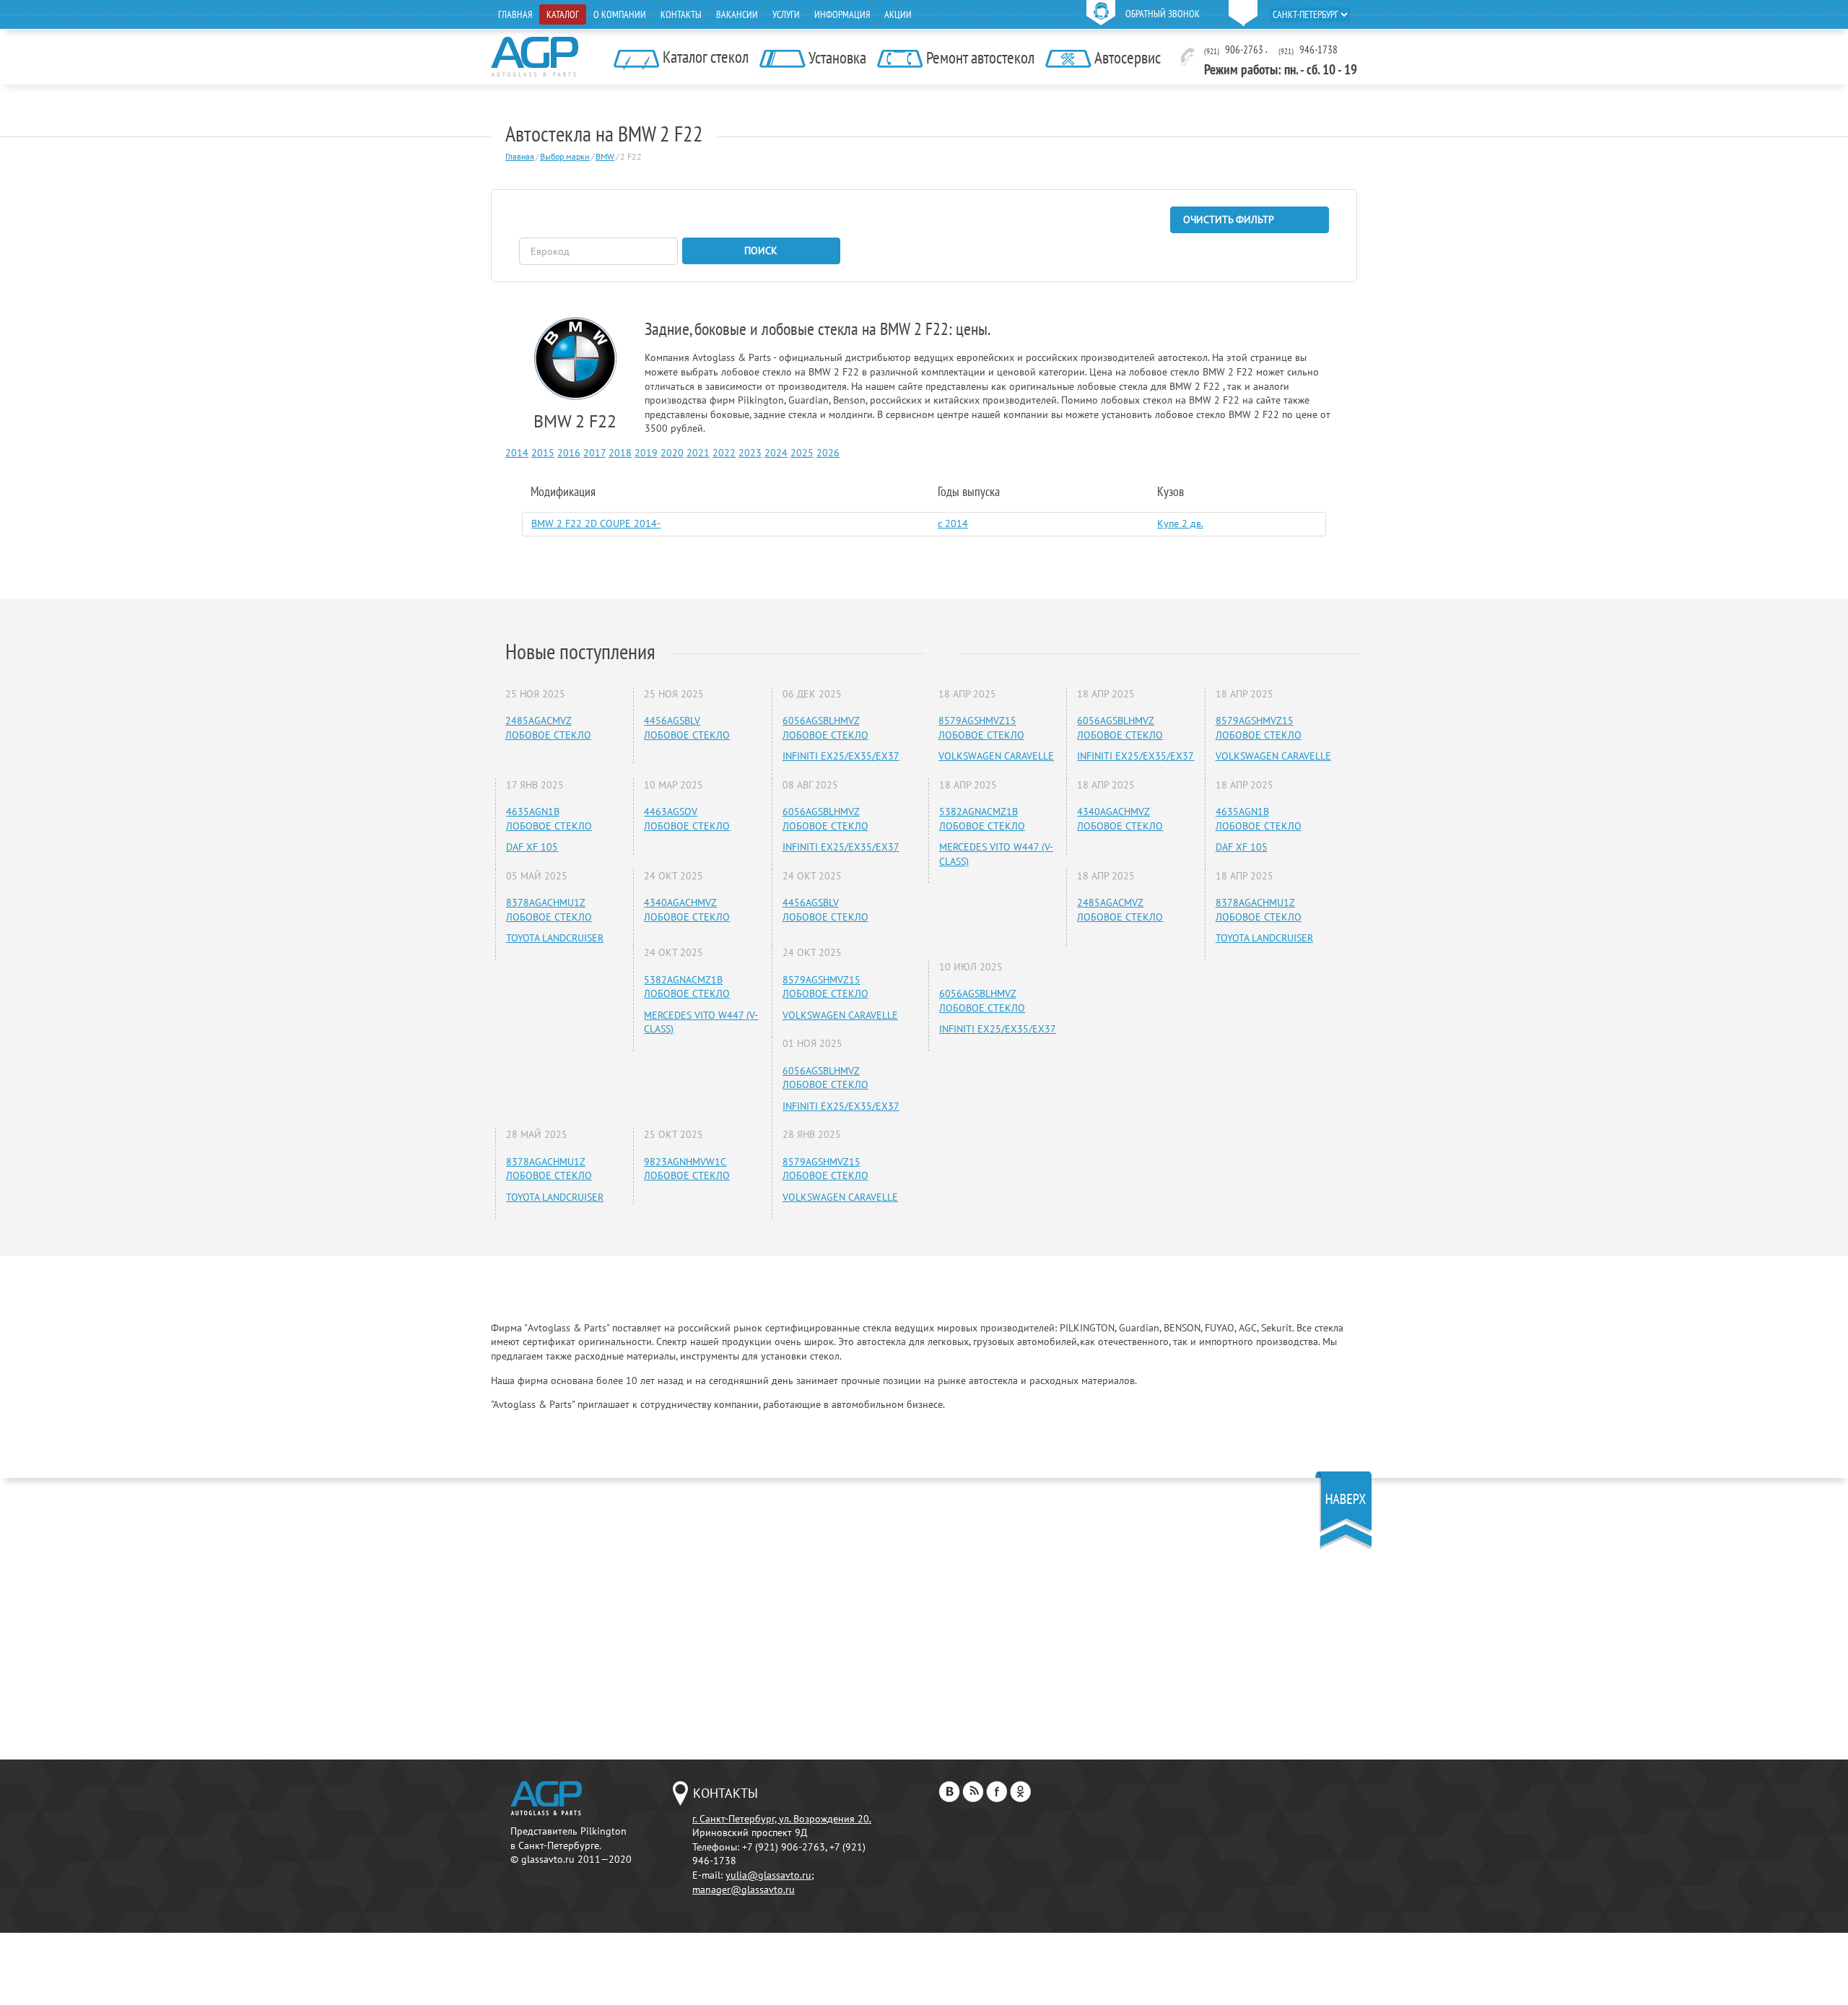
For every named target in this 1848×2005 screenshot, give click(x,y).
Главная (515, 14)
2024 (776, 453)
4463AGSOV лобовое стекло (687, 819)
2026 (828, 453)
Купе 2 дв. (1180, 523)
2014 (517, 453)
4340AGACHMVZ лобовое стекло (687, 910)
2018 (620, 453)
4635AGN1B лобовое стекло (549, 819)
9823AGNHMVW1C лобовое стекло (687, 1169)
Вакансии (737, 14)
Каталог (563, 14)
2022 (724, 453)
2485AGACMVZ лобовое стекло (548, 728)
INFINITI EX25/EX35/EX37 (841, 756)
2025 (802, 453)
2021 (698, 453)
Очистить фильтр (1229, 219)
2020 (672, 453)
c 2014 (953, 523)
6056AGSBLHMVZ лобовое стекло (825, 728)
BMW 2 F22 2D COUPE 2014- (596, 523)
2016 (569, 453)
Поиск (761, 251)
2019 (646, 453)
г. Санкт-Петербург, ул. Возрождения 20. (782, 1819)
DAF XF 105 (532, 847)
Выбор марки (565, 156)
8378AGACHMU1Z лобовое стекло (549, 910)
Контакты (681, 14)
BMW (605, 156)
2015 (543, 453)
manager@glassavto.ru (744, 1889)
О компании (620, 14)
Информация (842, 14)
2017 (594, 453)
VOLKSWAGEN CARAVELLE (840, 1015)
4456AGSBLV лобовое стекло (687, 728)
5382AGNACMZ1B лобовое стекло (687, 987)
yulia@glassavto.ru (768, 1875)
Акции (898, 14)
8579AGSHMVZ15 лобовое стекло (825, 987)
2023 (750, 453)
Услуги (786, 14)
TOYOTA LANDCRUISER (555, 938)
